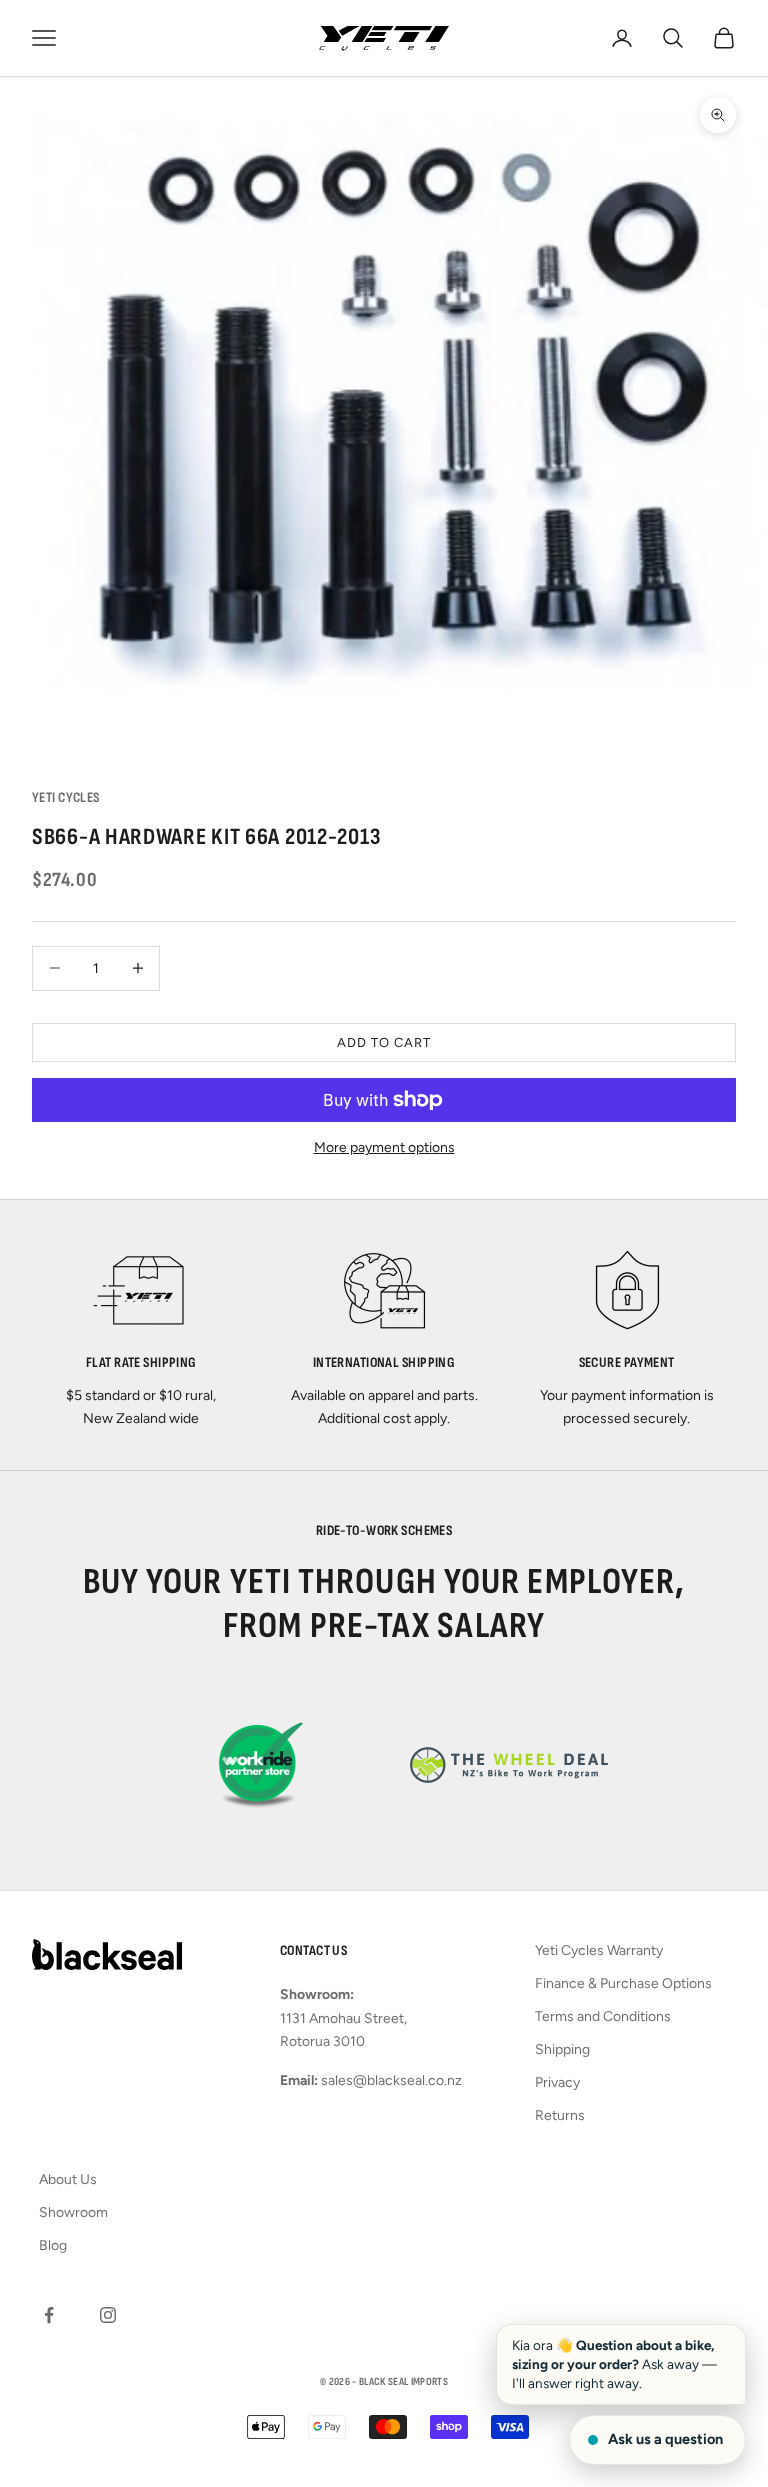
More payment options (384, 1147)
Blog (53, 2245)
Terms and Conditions (603, 2016)
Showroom (73, 2212)
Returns (560, 2115)
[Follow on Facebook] (49, 2315)
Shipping (562, 2049)
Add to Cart (383, 1042)
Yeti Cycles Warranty (599, 1950)
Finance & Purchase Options (623, 1983)
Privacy (557, 2082)
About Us (68, 2179)
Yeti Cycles (66, 797)
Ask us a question (665, 2439)
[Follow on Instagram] (108, 2315)
